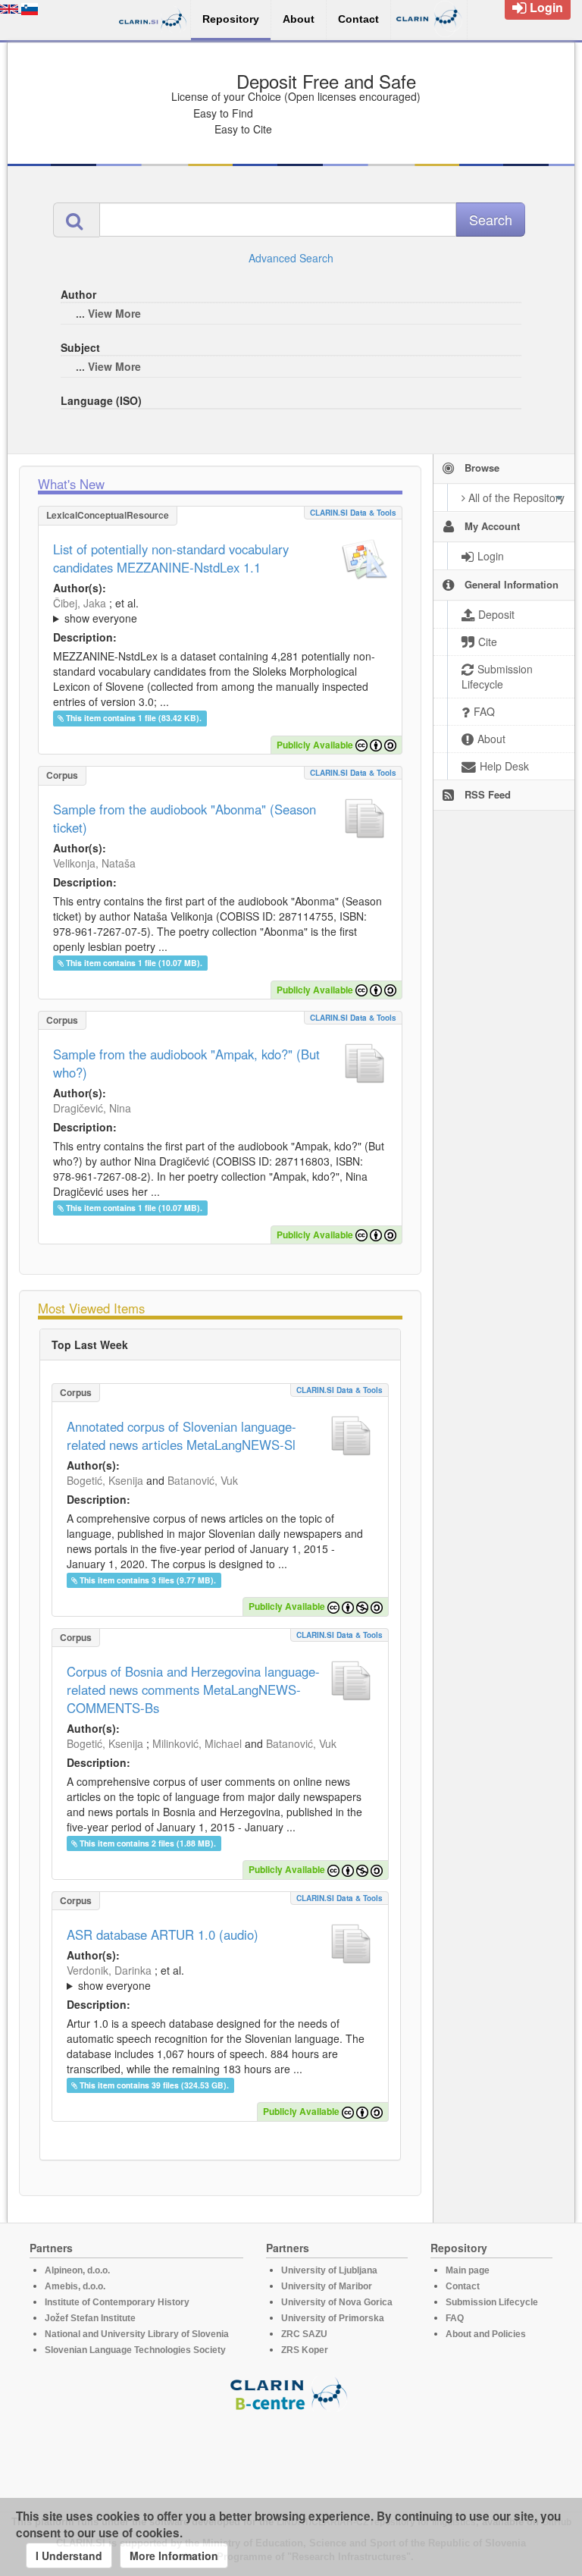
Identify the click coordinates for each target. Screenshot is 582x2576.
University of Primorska (333, 2318)
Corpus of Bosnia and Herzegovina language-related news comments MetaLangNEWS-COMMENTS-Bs (193, 1690)
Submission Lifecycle (492, 2302)
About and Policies (486, 2334)
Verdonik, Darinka (109, 1970)
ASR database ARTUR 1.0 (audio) (163, 1934)
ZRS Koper (305, 2350)
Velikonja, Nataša (94, 863)
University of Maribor (327, 2286)
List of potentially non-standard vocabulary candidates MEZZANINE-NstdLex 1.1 (171, 558)
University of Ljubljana (329, 2270)
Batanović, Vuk (203, 1480)
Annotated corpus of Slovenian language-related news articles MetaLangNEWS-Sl (181, 1435)
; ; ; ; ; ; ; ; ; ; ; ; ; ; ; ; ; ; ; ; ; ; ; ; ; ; (219, 1978)
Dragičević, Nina (92, 1108)
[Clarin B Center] (291, 2393)
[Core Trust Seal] (291, 2455)
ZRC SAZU (304, 2334)
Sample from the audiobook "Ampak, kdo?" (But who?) (186, 1063)
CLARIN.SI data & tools (353, 513)
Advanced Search (291, 258)
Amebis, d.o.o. (75, 2286)
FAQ (455, 2318)
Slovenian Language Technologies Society (135, 2350)
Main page (468, 2270)
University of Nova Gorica (337, 2302)
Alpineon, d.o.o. (77, 2270)
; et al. (96, 610)
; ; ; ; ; (220, 610)
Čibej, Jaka (80, 603)
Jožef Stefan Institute (90, 2318)
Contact (463, 2286)
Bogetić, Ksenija (105, 1480)
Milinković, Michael (197, 1743)
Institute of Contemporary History (117, 2302)
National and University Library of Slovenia (137, 2334)
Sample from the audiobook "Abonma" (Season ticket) (185, 818)
